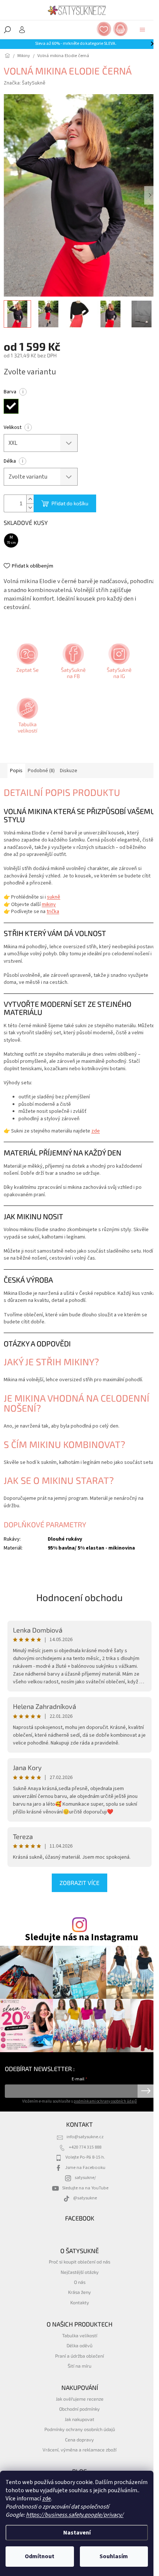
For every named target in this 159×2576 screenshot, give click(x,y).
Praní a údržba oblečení (79, 2356)
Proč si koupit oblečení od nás (79, 2262)
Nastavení (77, 2533)
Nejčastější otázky (80, 2272)
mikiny (49, 905)
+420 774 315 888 (85, 2147)
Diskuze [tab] (69, 771)
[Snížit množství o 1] (30, 508)
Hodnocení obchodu (79, 1597)
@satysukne (85, 2198)
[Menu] (142, 30)
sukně (54, 897)
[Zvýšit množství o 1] (30, 499)
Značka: (25, 83)
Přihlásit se (146, 2091)
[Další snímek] (150, 195)
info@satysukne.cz (85, 2137)
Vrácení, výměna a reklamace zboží (79, 2450)
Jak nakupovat (79, 2419)
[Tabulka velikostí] (27, 718)
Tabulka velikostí (80, 2335)
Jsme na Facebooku (85, 2167)
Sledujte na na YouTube (85, 2188)
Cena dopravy (79, 2440)
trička (53, 912)
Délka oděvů (79, 2345)
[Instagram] (118, 664)
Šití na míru (79, 2366)
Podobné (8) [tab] (41, 771)
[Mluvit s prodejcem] (27, 664)
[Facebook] (72, 664)
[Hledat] (7, 30)
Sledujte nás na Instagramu (82, 1937)
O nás (80, 2282)
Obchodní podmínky (79, 2409)
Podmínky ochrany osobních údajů (80, 2429)
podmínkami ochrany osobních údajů (105, 2101)
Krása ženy (79, 2292)
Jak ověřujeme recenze (80, 2399)
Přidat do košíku (70, 503)
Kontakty (80, 2302)
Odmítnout (40, 2556)
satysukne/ (85, 2177)
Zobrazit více (79, 1883)
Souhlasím (114, 2556)
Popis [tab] (16, 771)
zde (47, 2499)
